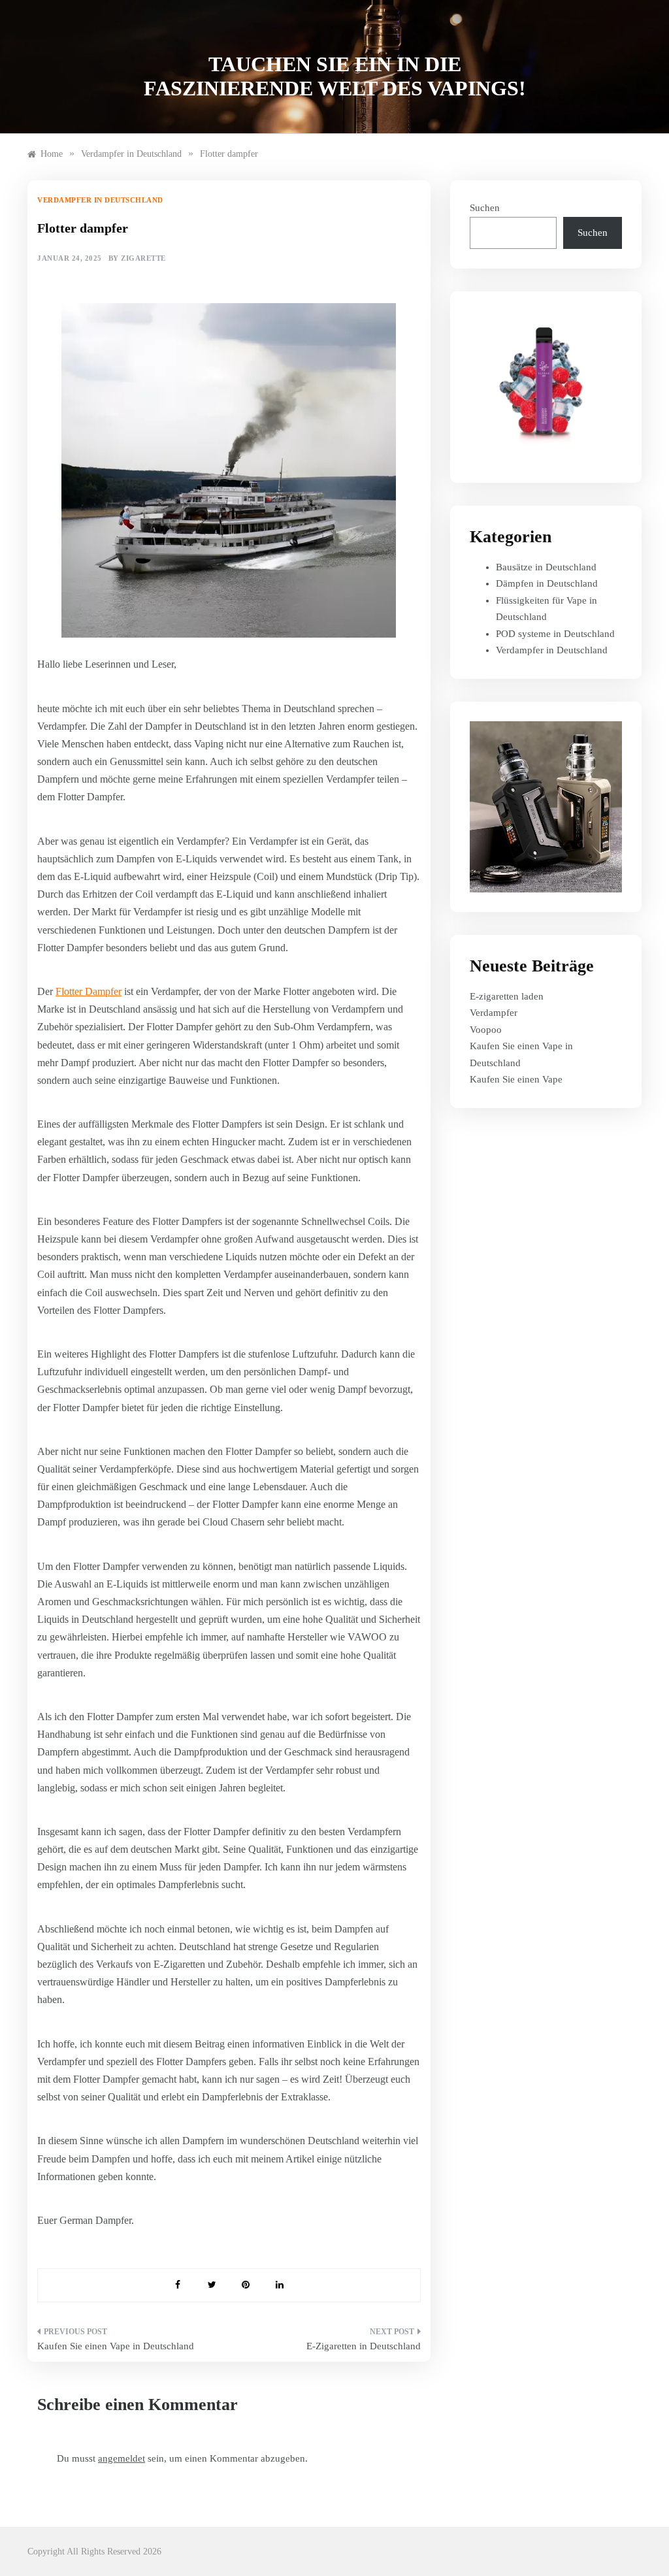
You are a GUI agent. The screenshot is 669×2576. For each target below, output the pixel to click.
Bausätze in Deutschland (546, 567)
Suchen (485, 208)
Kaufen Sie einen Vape (516, 1079)
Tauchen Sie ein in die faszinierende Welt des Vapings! (335, 76)
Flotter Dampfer (89, 991)
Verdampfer (494, 1013)
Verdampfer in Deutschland (100, 200)
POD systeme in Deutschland (555, 634)
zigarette (143, 258)
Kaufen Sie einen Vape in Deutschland (116, 2346)
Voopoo (486, 1030)
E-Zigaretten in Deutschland (363, 2346)
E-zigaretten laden (507, 996)
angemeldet (122, 2458)
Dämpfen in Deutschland (547, 583)
